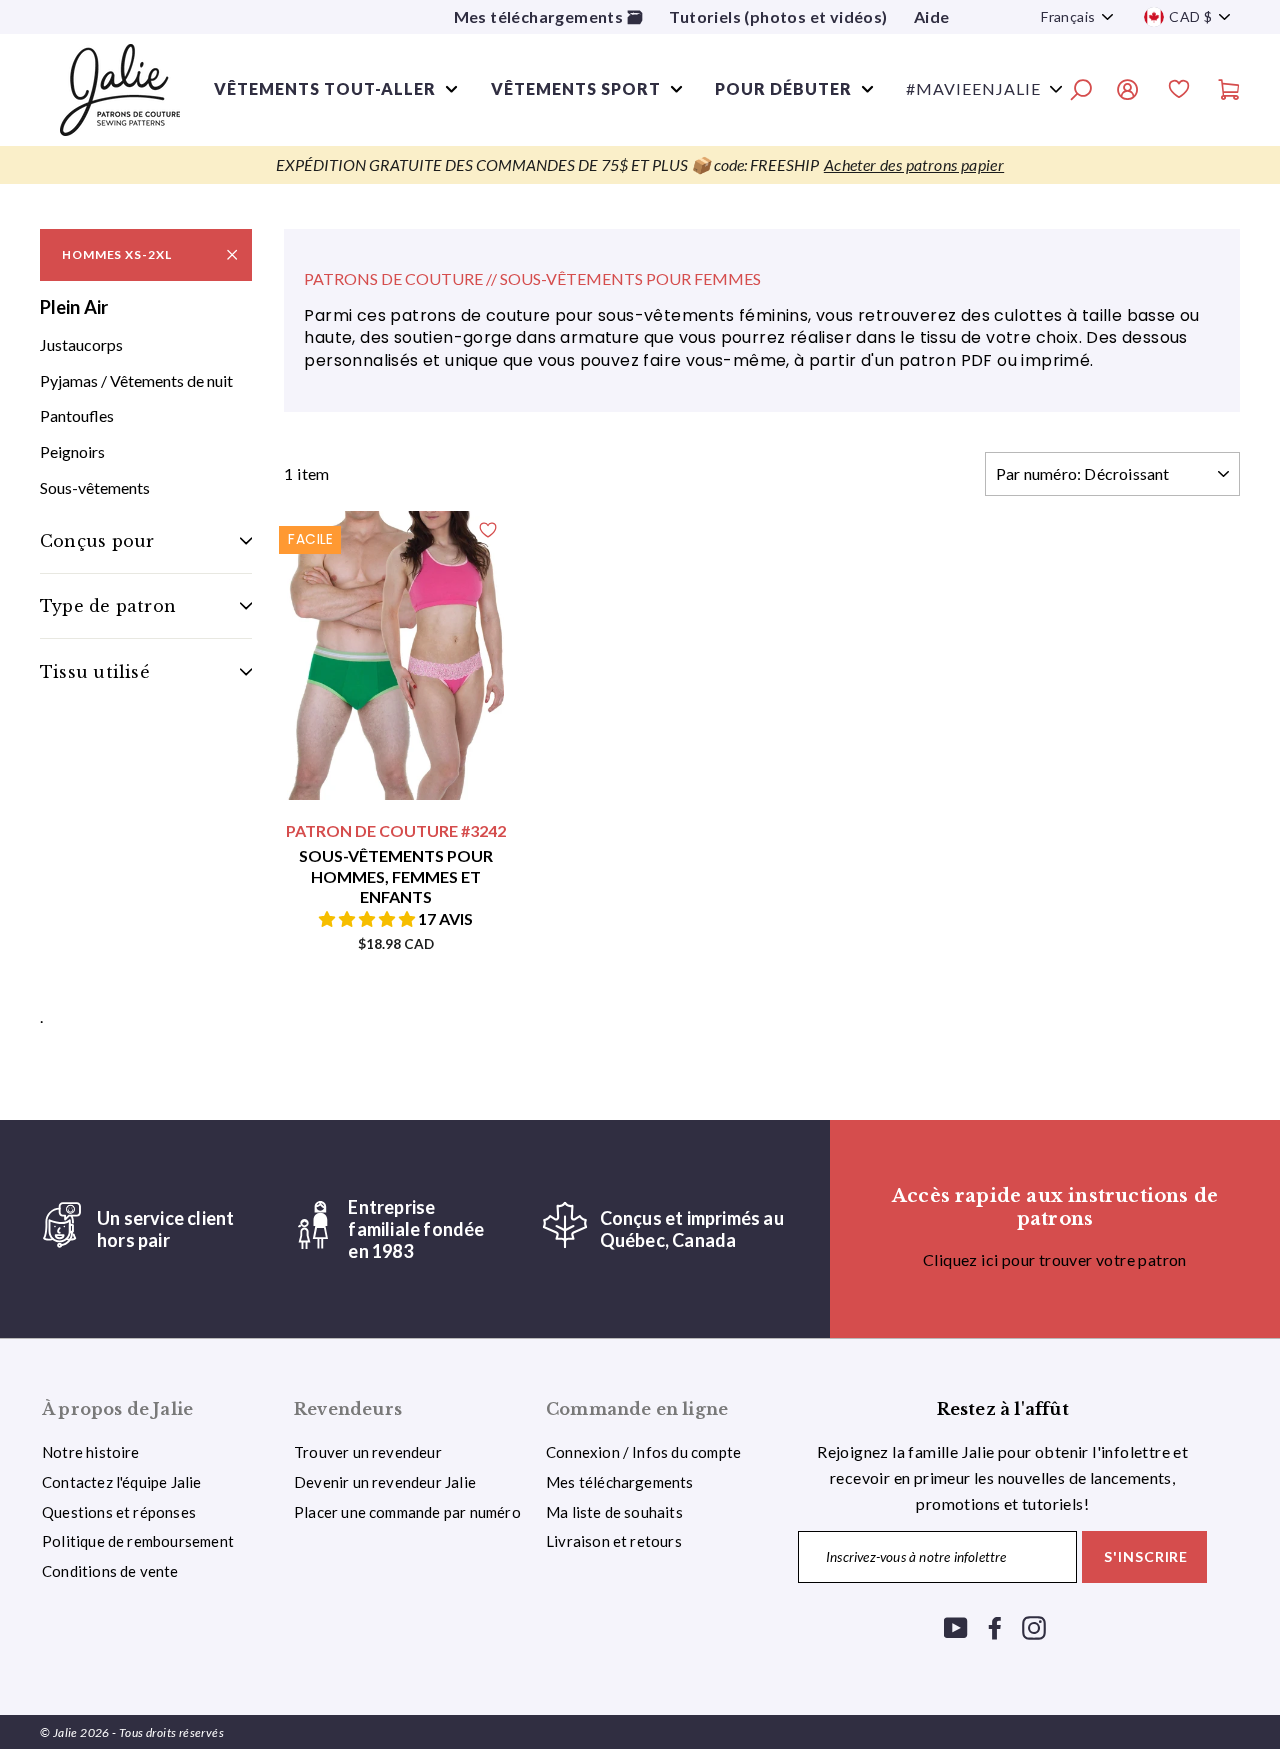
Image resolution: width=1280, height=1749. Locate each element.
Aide (932, 16)
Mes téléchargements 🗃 (548, 16)
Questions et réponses (119, 1512)
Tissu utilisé (95, 672)
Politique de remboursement (138, 1541)
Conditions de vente (110, 1571)
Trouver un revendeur (368, 1452)
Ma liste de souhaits (614, 1512)
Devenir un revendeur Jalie (385, 1482)
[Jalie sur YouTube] (956, 1626)
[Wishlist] (1179, 92)
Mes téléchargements (620, 1482)
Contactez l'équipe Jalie (122, 1482)
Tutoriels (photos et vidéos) (778, 16)
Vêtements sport (576, 88)
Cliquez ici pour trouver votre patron (1055, 1259)
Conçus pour (97, 541)
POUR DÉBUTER (783, 88)
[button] (368, 918)
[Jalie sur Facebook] (995, 1626)
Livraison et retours (614, 1541)
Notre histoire (91, 1452)
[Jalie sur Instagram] (1034, 1626)
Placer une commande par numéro (407, 1512)
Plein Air (74, 307)
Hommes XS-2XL (116, 254)
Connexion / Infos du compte (643, 1452)
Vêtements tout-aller (325, 88)
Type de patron (108, 606)
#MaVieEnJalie (973, 88)
